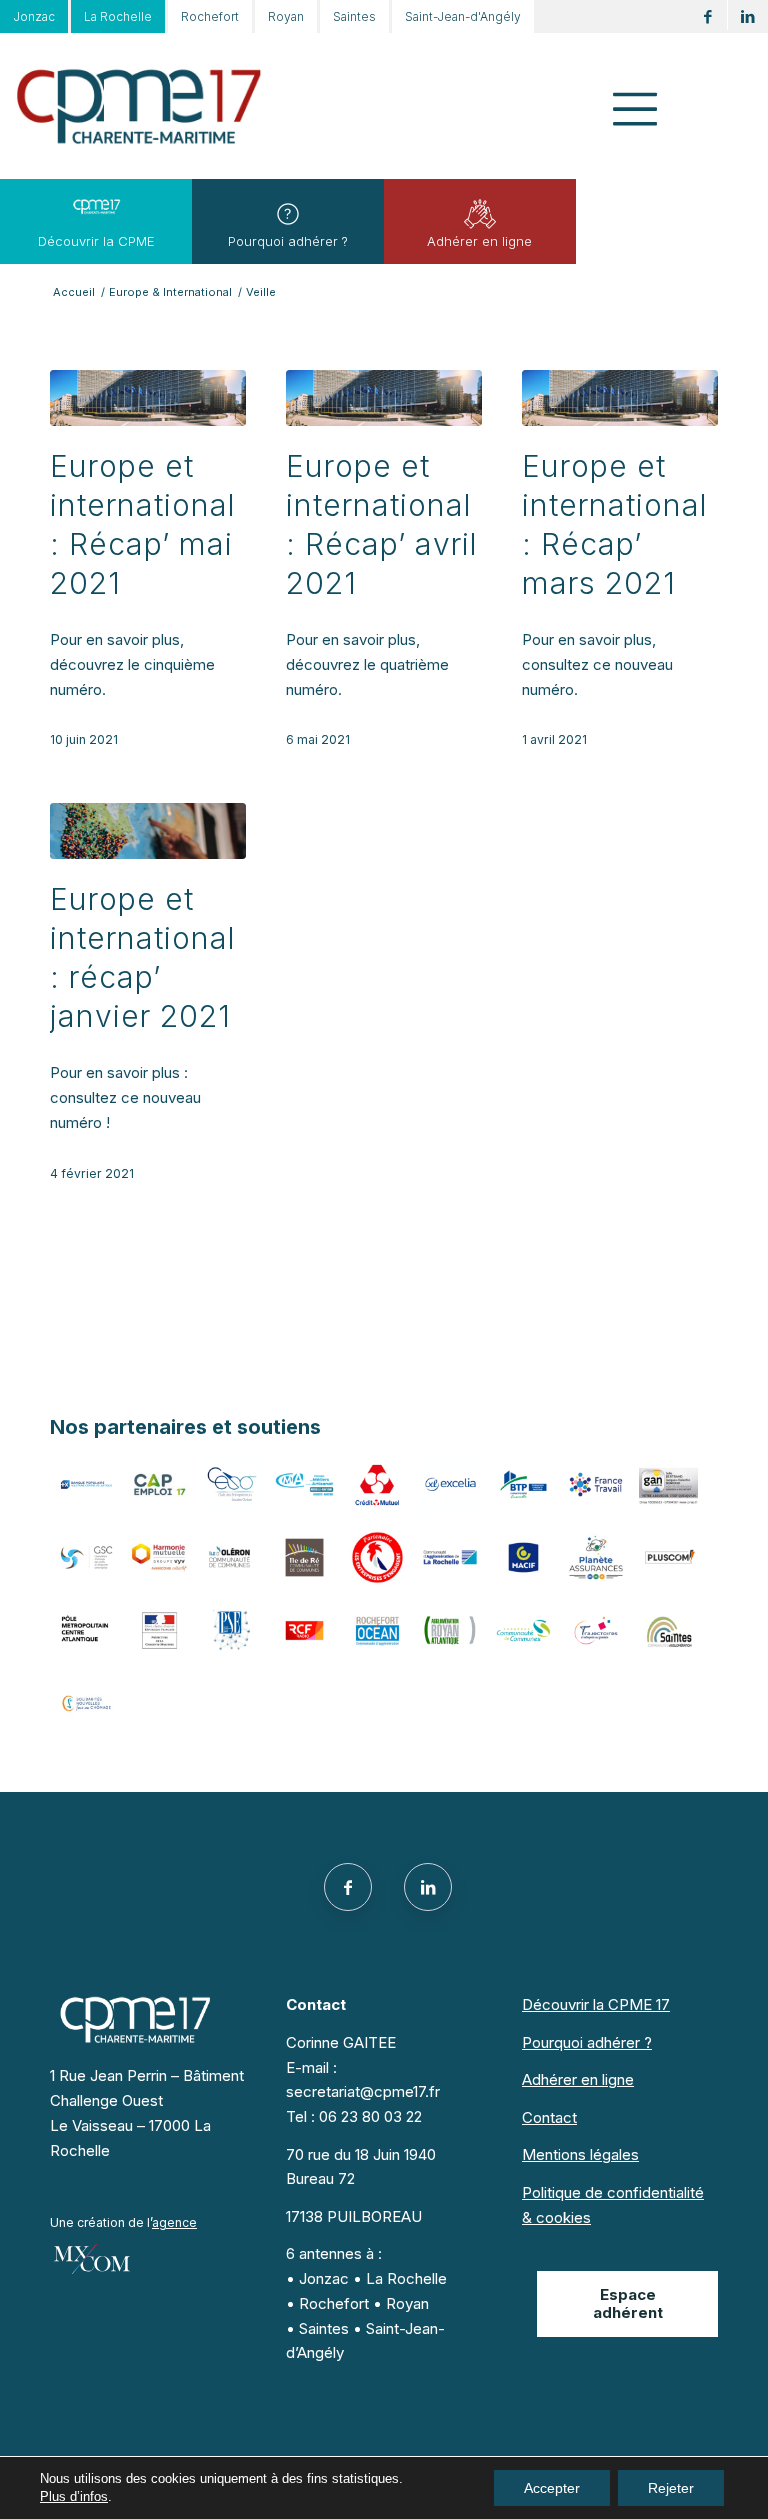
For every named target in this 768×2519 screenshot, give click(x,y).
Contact (549, 2117)
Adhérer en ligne (479, 241)
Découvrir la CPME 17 (596, 2004)
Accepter (552, 2488)
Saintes (354, 16)
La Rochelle (118, 16)
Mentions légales (580, 2154)
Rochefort (210, 16)
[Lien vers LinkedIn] (748, 16)
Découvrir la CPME (96, 241)
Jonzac (34, 16)
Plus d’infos (74, 2496)
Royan (286, 16)
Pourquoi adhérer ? (288, 241)
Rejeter (671, 2488)
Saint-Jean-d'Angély (463, 16)
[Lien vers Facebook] (707, 16)
